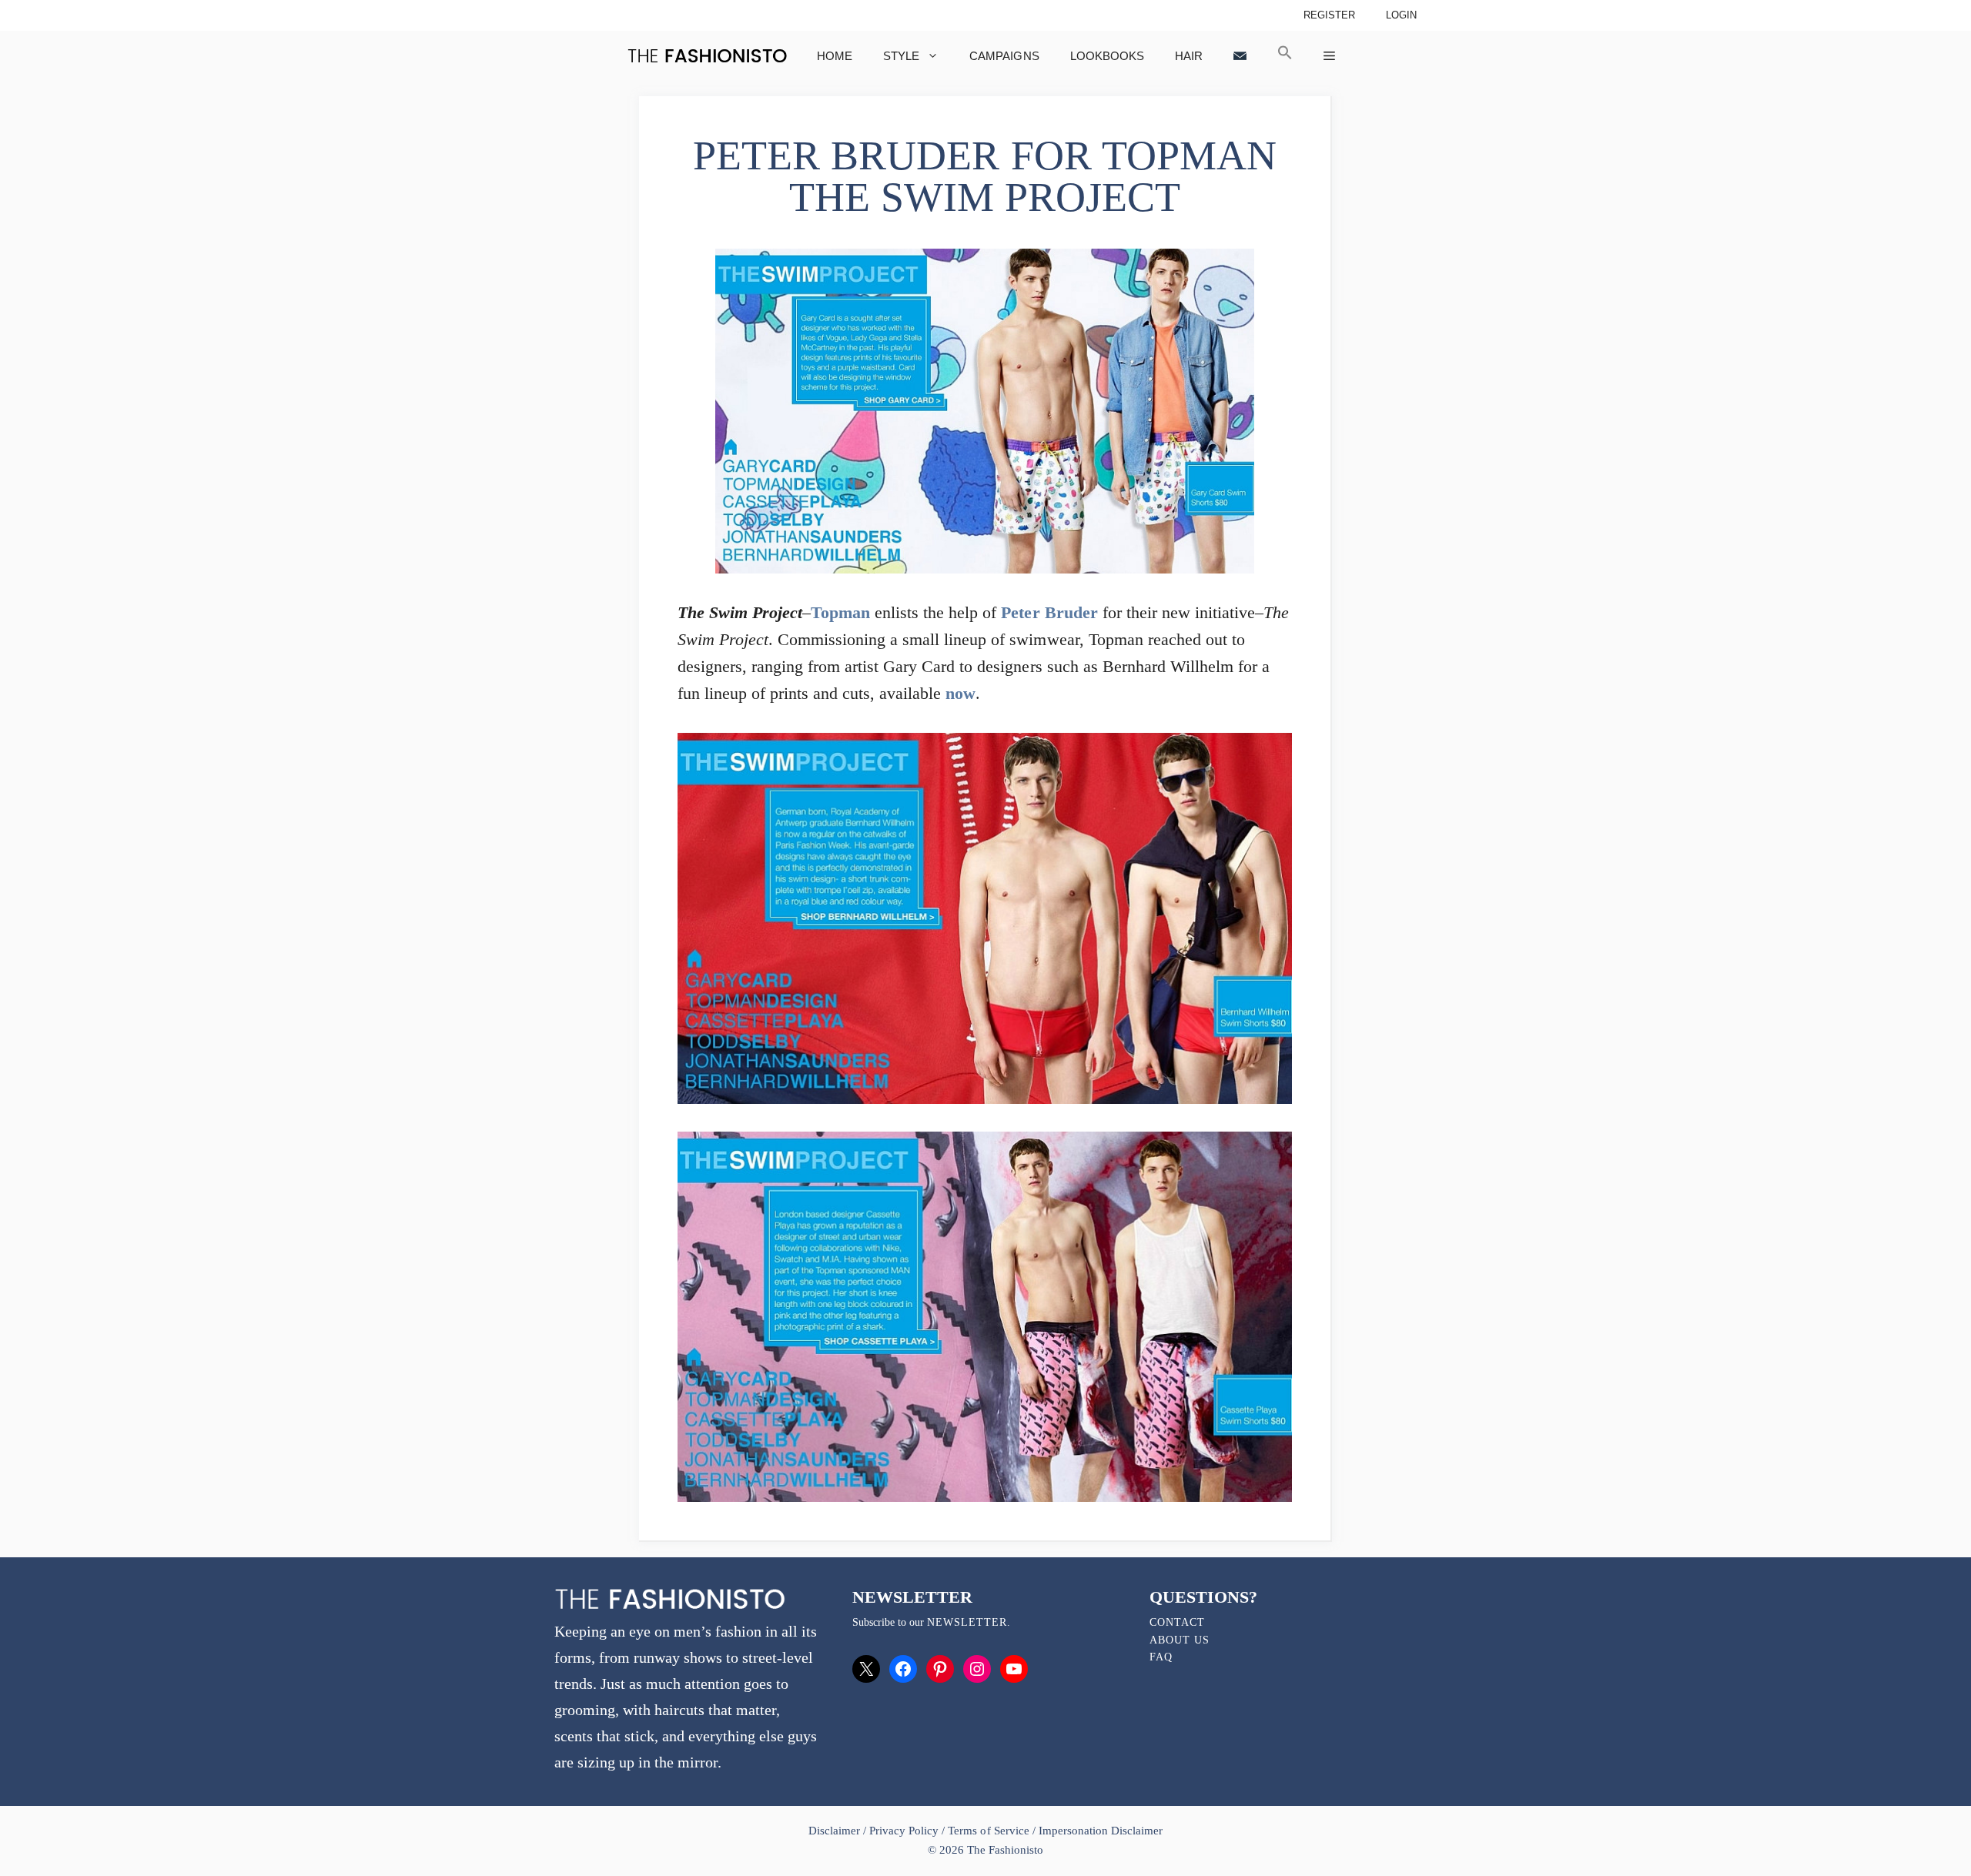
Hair (1189, 56)
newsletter (967, 1622)
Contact (1177, 1622)
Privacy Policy (904, 1831)
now (960, 693)
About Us (1180, 1640)
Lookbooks (1107, 56)
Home (835, 56)
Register (1329, 15)
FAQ (1161, 1657)
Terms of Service (988, 1831)
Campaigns (1004, 56)
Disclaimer (836, 1831)
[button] (1285, 56)
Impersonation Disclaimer (1101, 1831)
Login (1401, 15)
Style (901, 56)
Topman (840, 612)
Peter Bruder (1049, 612)
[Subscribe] (1240, 56)
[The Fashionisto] (707, 56)
